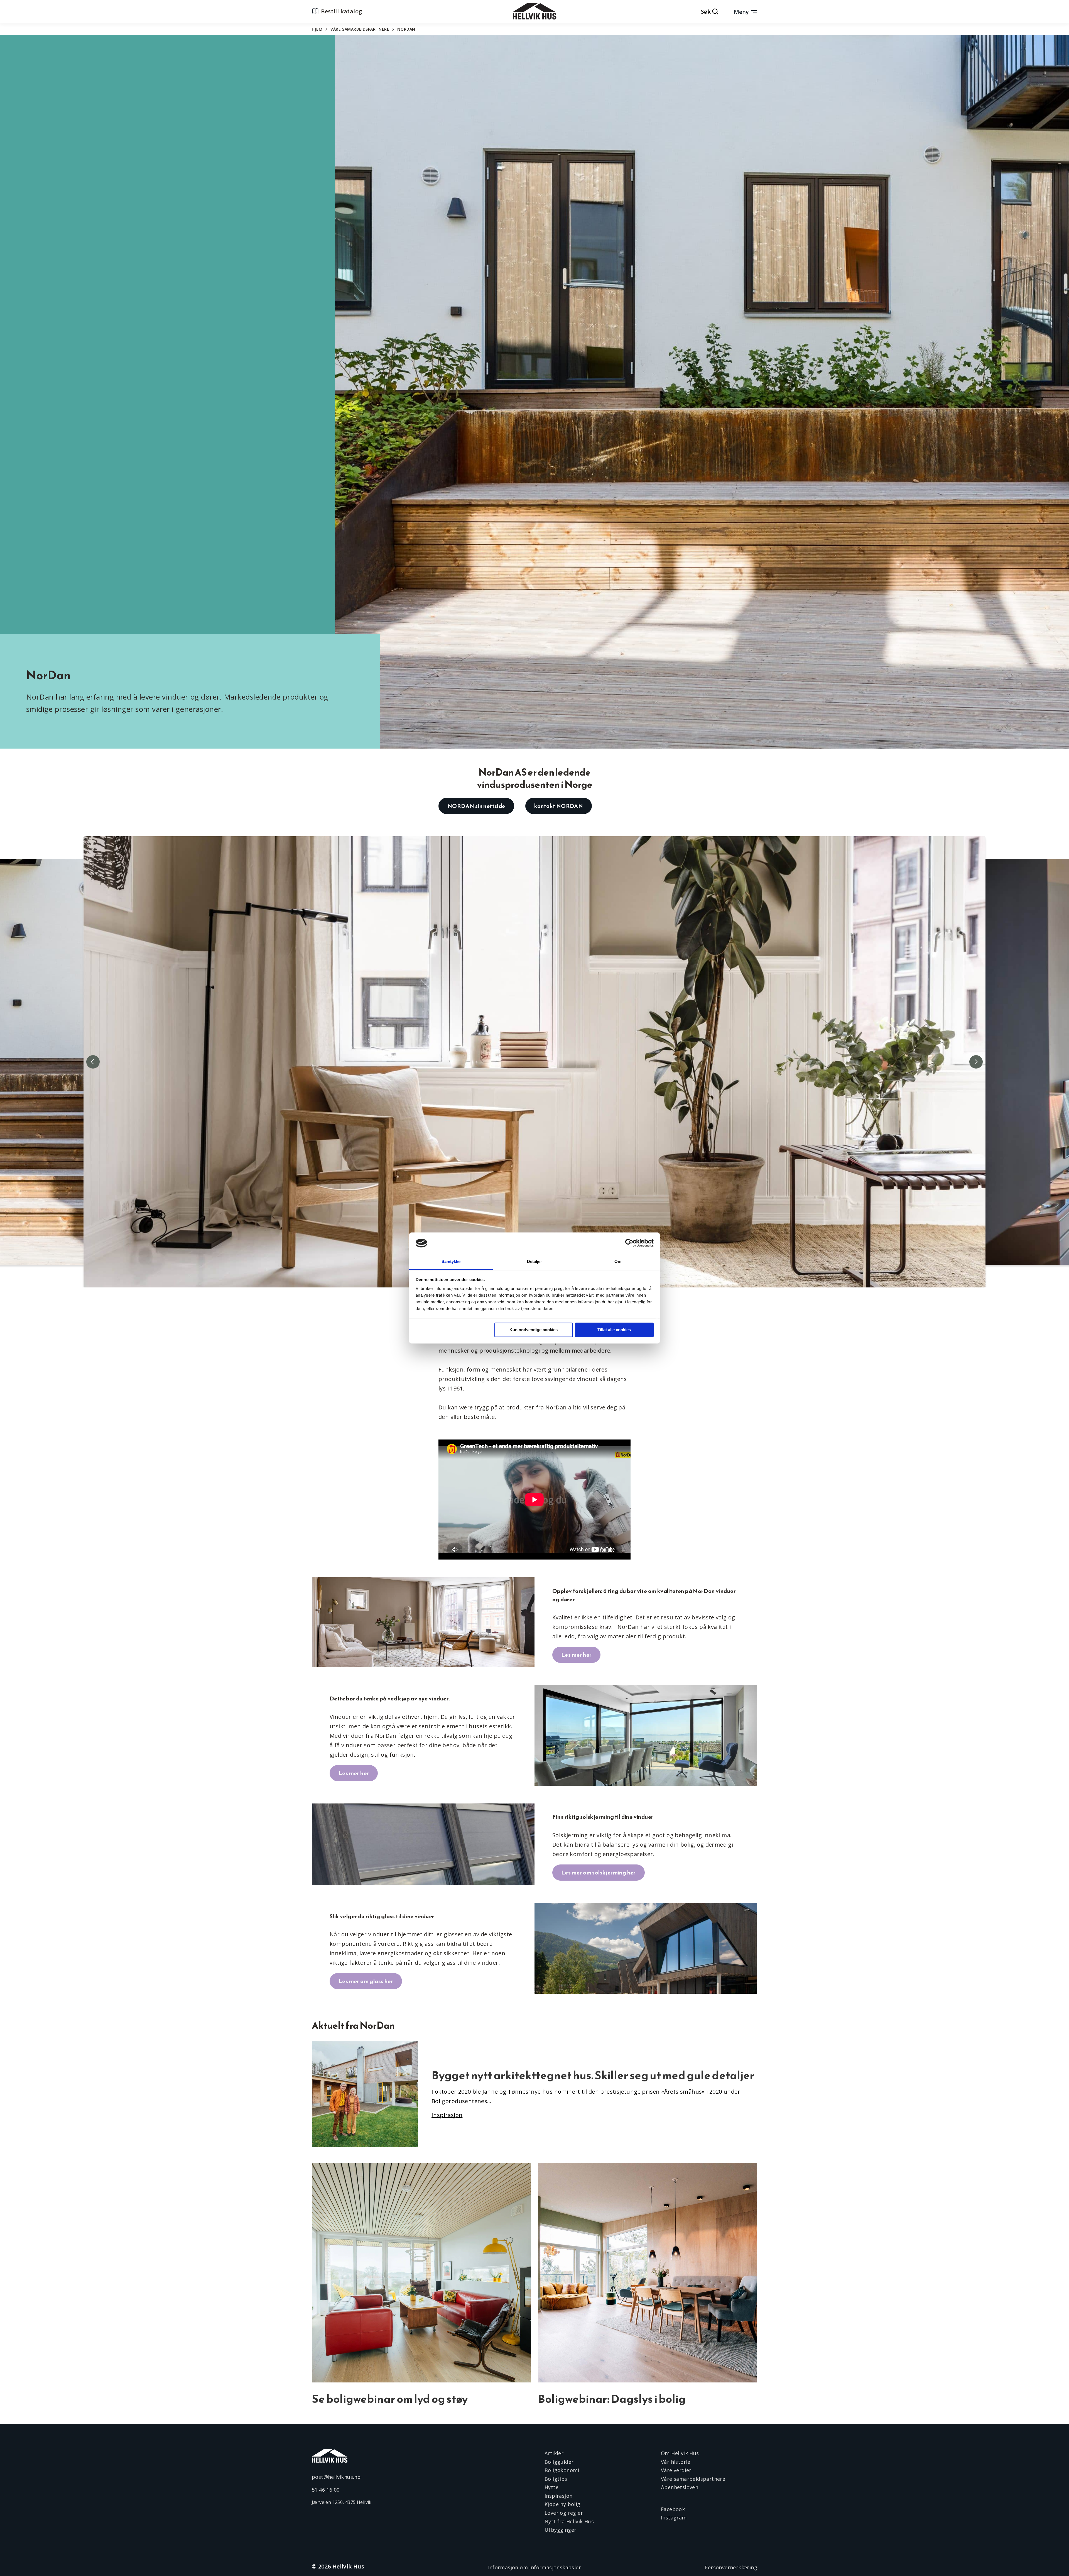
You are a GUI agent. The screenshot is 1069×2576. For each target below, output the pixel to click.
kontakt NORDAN (559, 806)
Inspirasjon (558, 2496)
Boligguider (559, 2462)
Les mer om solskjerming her (599, 1873)
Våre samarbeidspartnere (360, 29)
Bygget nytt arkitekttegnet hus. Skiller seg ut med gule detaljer (593, 2075)
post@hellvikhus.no (336, 2477)
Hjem (317, 29)
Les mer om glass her (366, 1981)
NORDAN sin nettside (476, 806)
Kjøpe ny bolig (562, 2504)
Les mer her (576, 1655)
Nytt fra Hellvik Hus (569, 2521)
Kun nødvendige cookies (534, 1330)
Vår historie (676, 2462)
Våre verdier (676, 2470)
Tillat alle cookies (614, 1330)
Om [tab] (618, 1261)
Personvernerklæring (731, 2567)
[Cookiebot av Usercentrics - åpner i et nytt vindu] (629, 1243)
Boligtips (556, 2479)
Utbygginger (560, 2530)
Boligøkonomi (562, 2470)
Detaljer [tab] (535, 1261)
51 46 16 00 (326, 2490)
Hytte (551, 2487)
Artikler (554, 2453)
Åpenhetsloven (680, 2487)
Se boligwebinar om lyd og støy (390, 2399)
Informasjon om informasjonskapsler (535, 2567)
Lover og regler (564, 2513)
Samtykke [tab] (451, 1261)
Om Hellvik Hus (680, 2453)
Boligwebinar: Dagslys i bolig (612, 2399)
